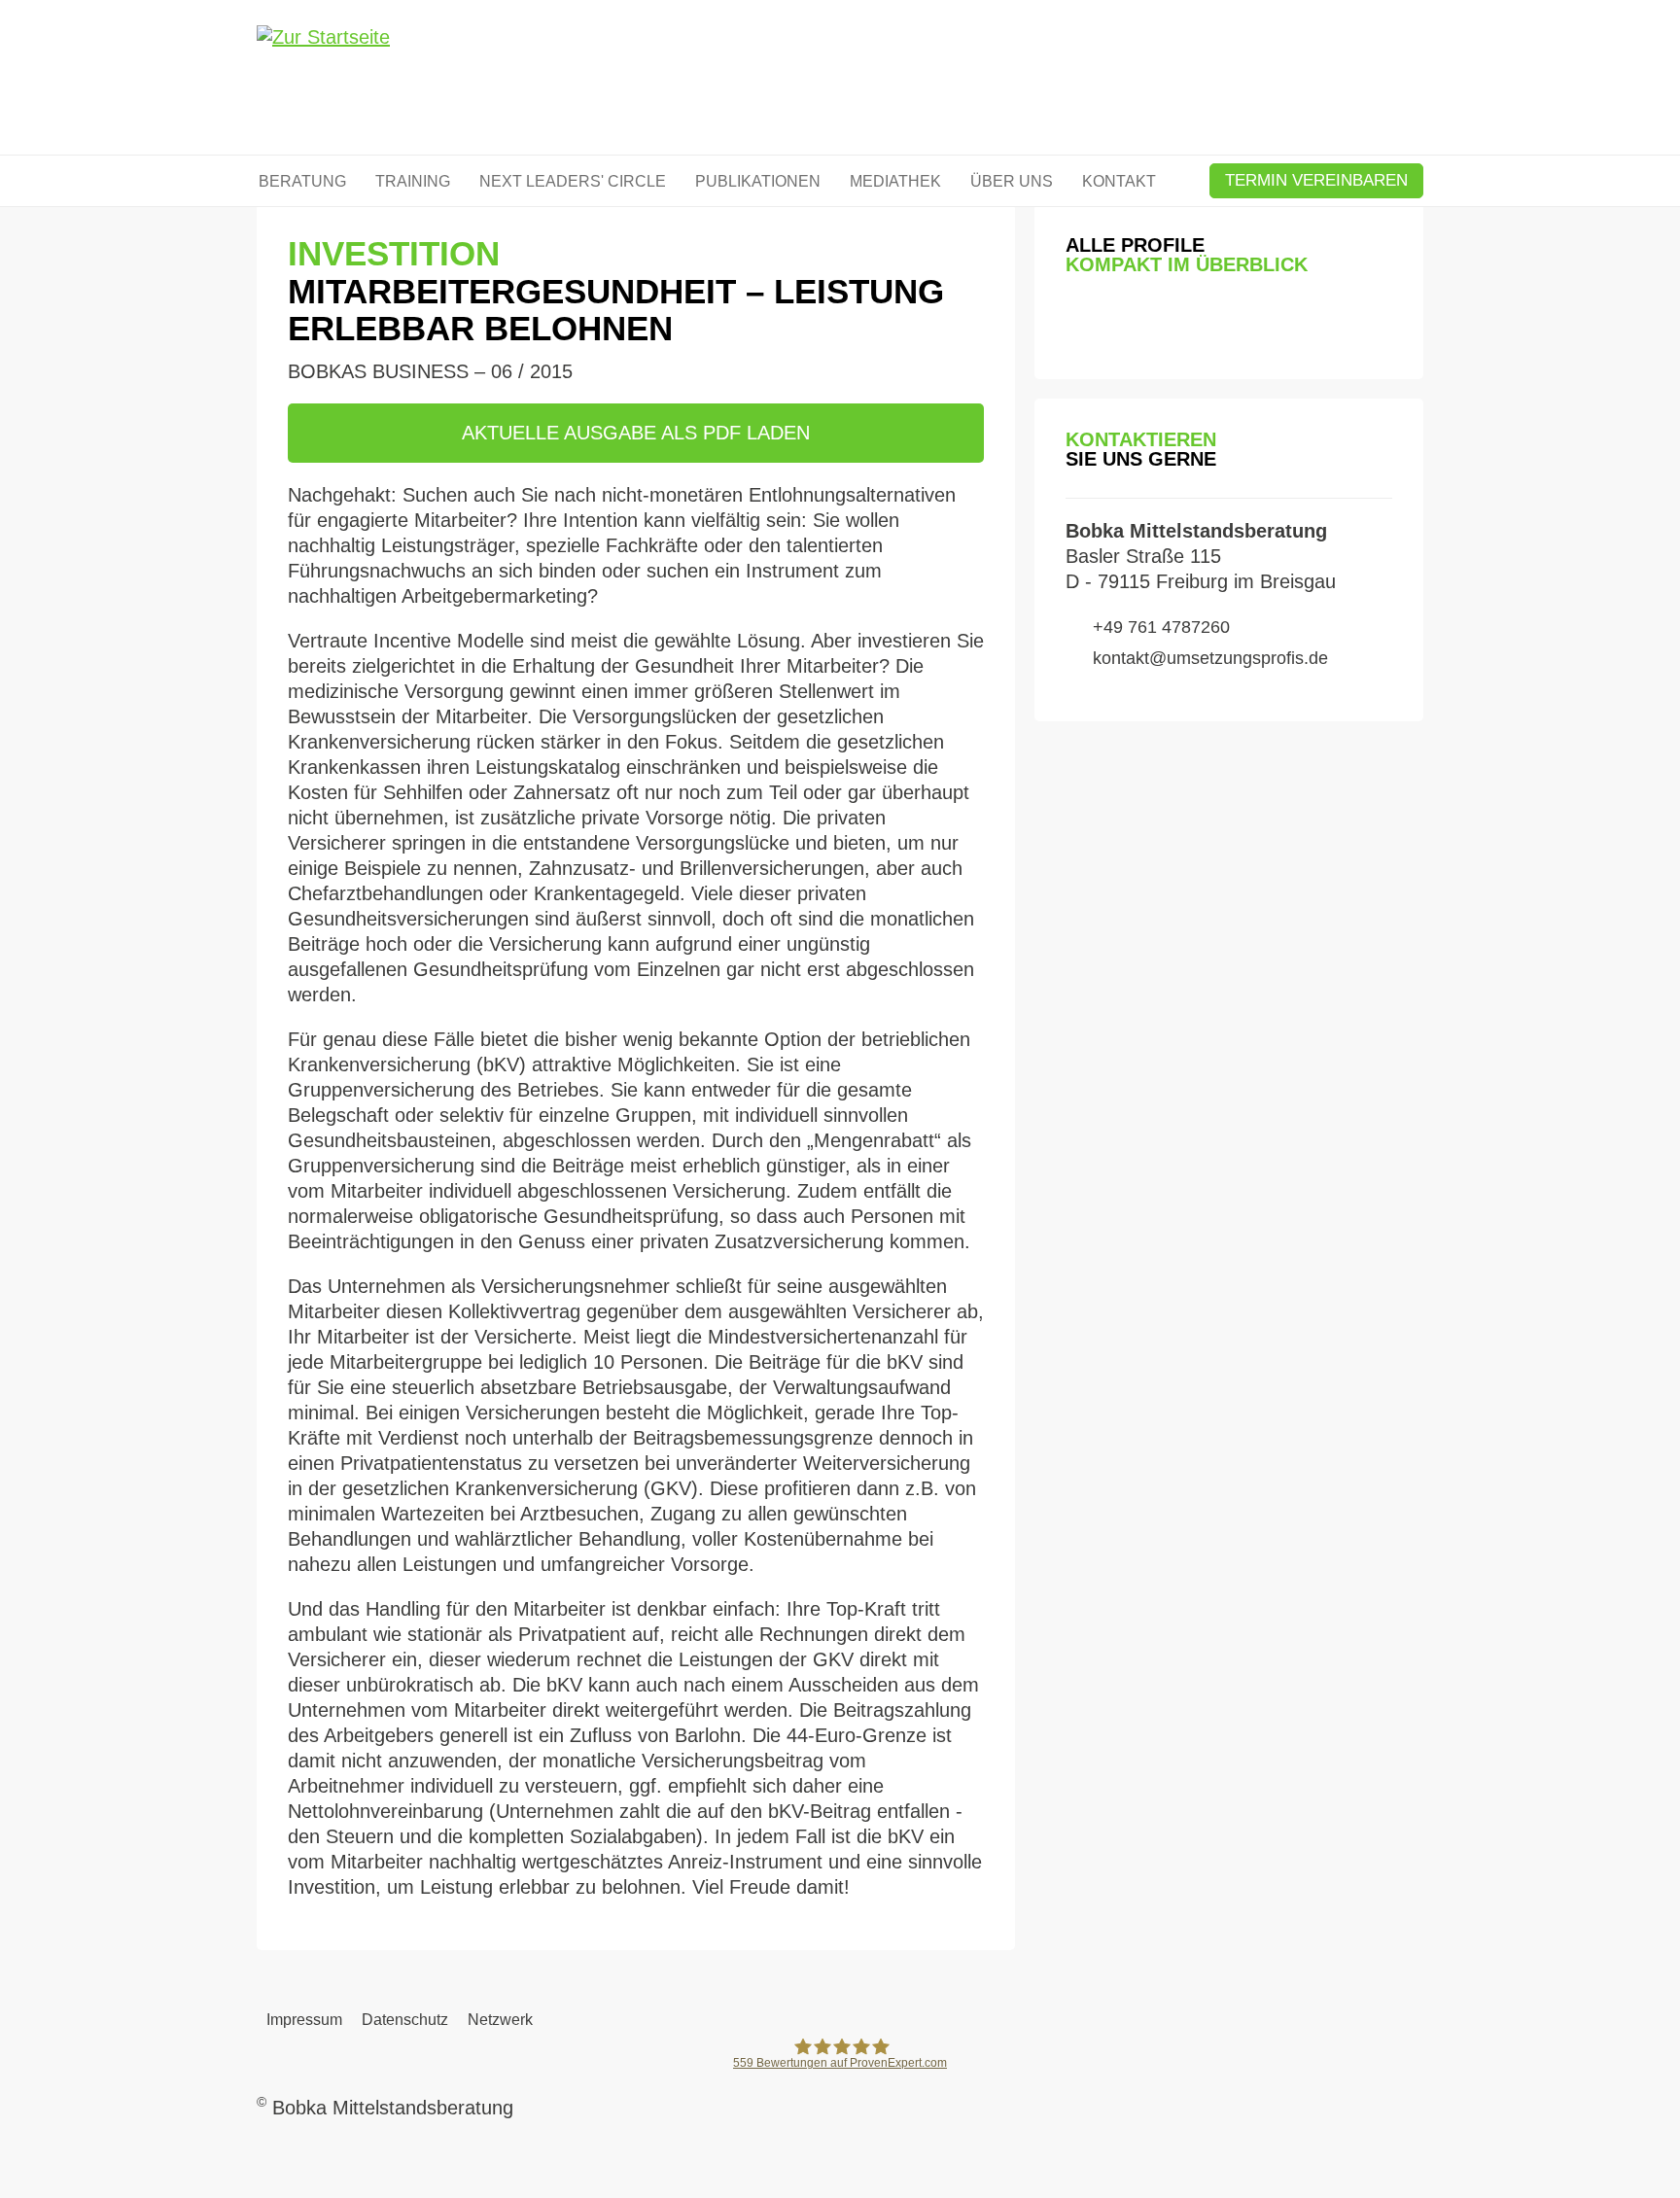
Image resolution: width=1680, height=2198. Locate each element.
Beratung (302, 181)
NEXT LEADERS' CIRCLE (573, 181)
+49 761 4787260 (1161, 627)
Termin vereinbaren (1316, 180)
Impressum (304, 2020)
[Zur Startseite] (323, 80)
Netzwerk (500, 2020)
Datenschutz (405, 2020)
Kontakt (1119, 181)
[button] (1080, 323)
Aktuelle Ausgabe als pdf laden (636, 433)
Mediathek (895, 181)
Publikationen (758, 181)
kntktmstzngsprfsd (1206, 658)
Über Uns (1012, 181)
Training (413, 181)
